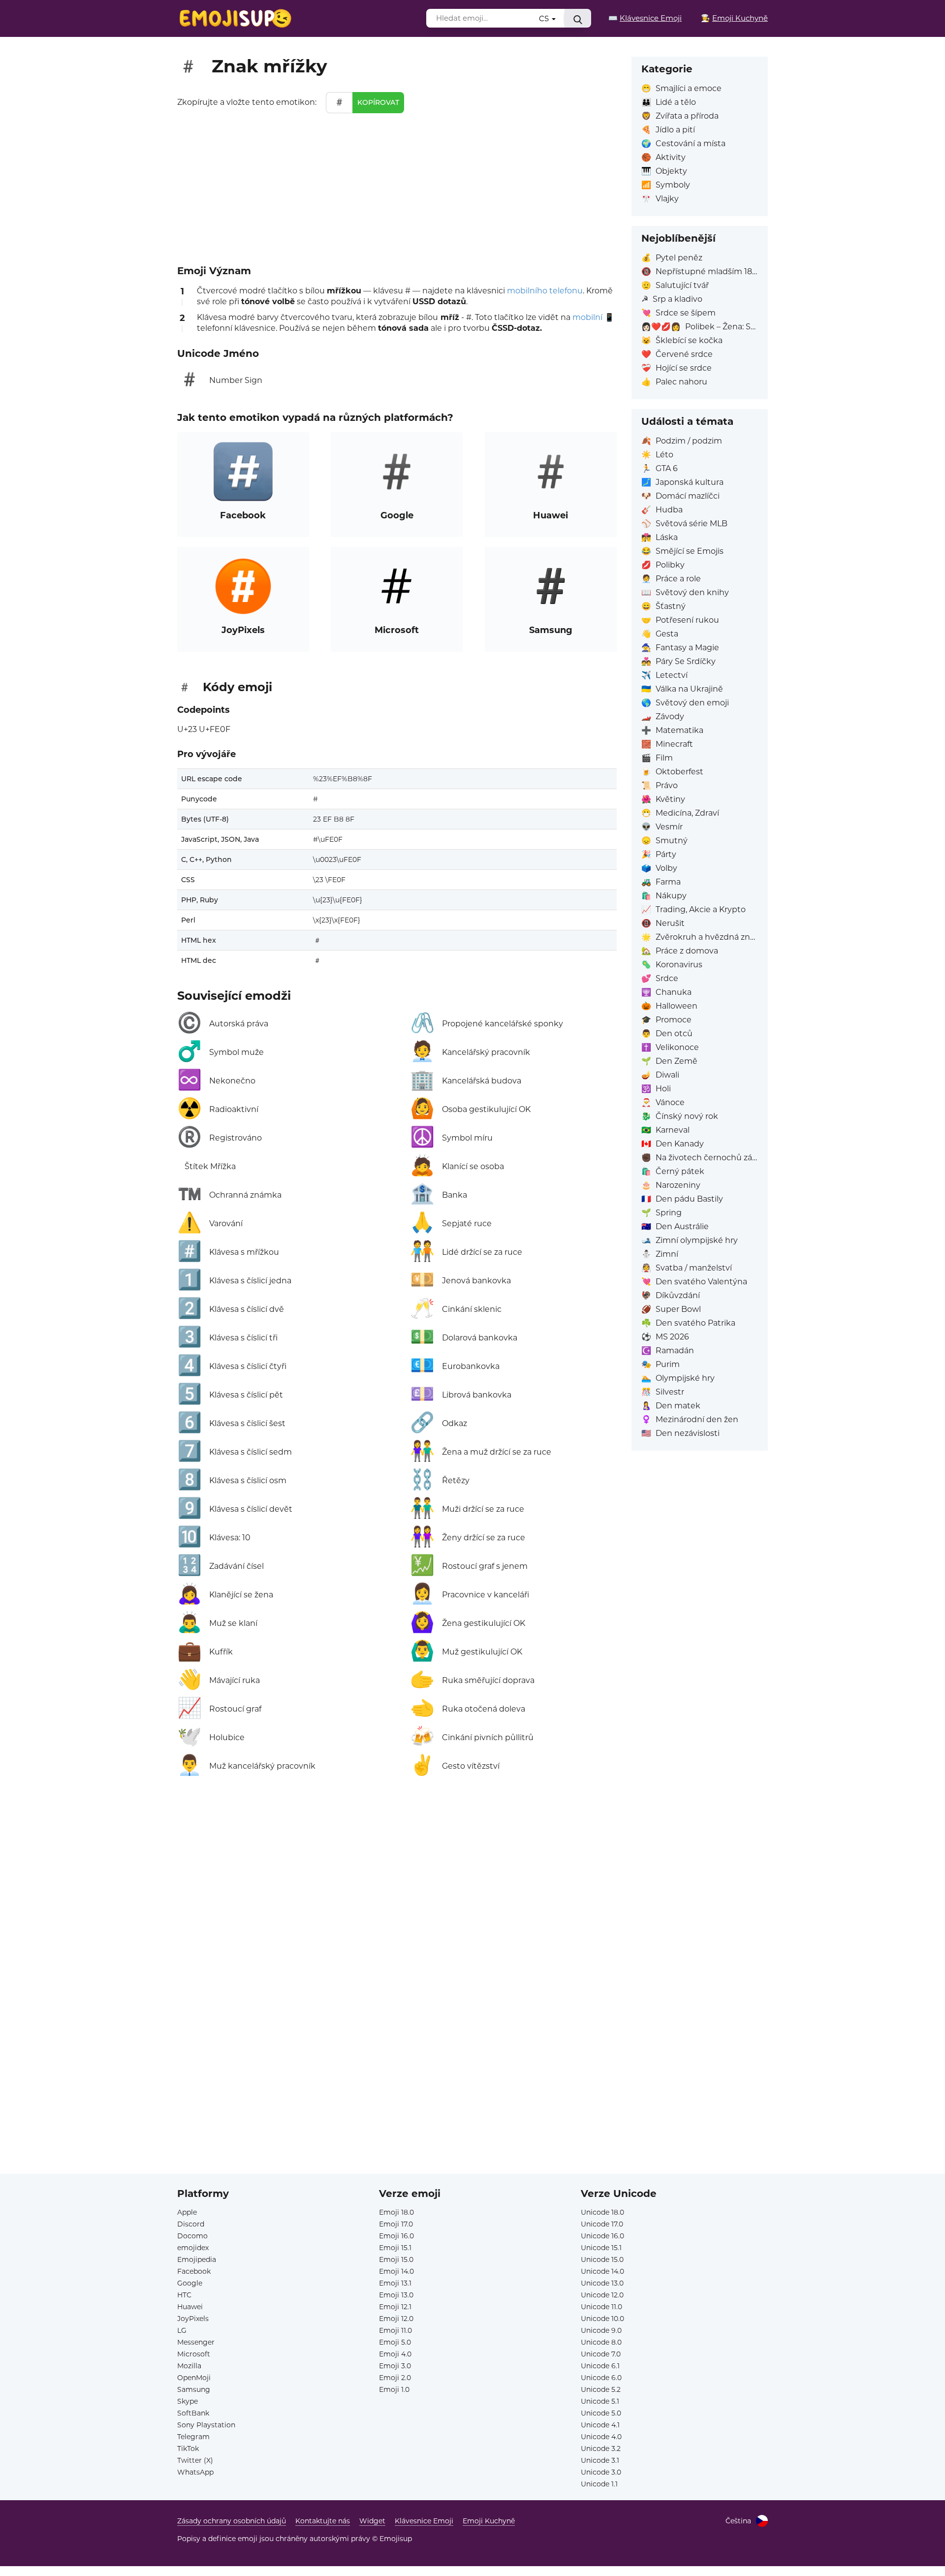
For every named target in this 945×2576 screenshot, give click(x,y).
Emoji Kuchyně (489, 2521)
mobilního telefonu (545, 291)
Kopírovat (378, 102)
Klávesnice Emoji (424, 2521)
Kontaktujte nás (323, 2521)
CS (545, 18)
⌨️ (645, 18)
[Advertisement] (397, 187)
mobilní (587, 317)
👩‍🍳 (734, 18)
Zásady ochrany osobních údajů (232, 2521)
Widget (372, 2521)
